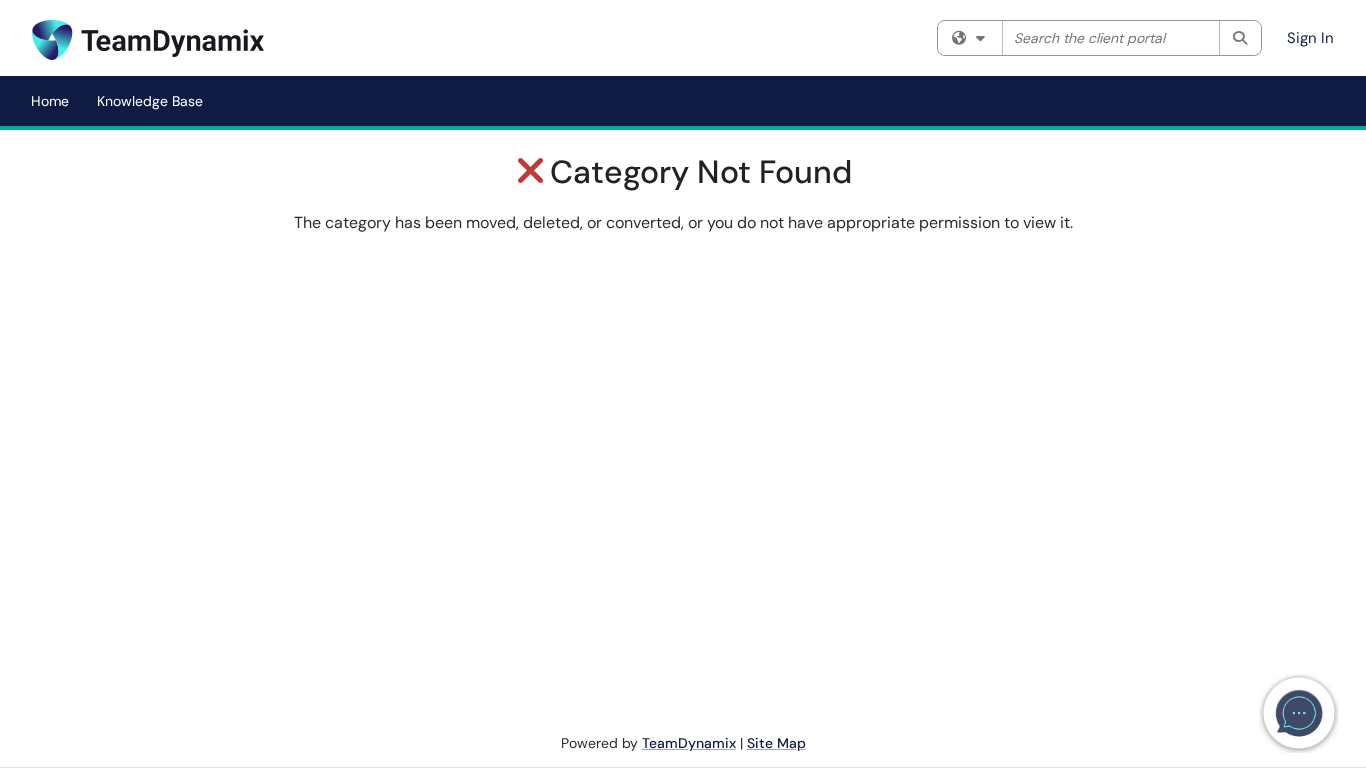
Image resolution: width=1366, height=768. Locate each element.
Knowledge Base (150, 101)
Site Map (776, 743)
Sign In (1310, 38)
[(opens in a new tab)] (148, 40)
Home (50, 101)
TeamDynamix (689, 743)
